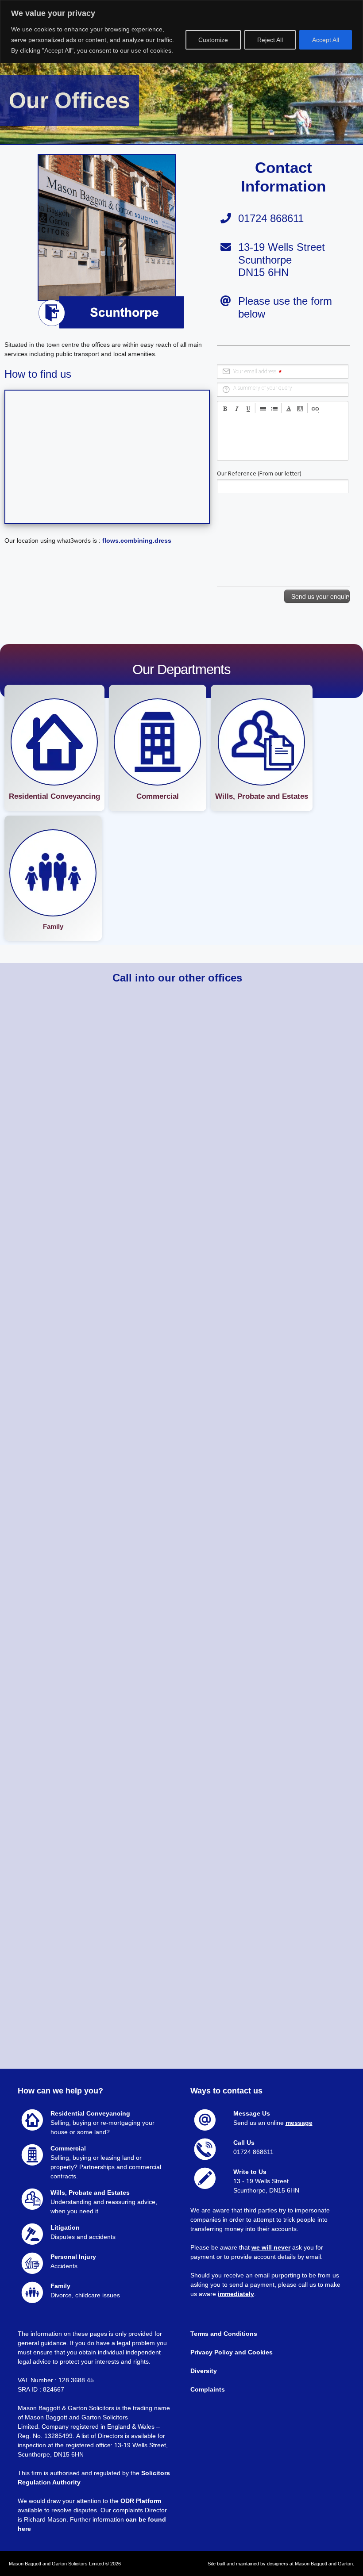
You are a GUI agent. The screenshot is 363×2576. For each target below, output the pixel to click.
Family (53, 926)
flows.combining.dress (137, 540)
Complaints (208, 2389)
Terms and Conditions (224, 2334)
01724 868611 (253, 2152)
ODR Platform (141, 2501)
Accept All (326, 40)
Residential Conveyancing (54, 796)
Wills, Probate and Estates (262, 796)
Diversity (205, 2371)
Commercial (158, 796)
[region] (181, 32)
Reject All (270, 40)
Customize (213, 40)
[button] (54, 748)
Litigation (65, 2227)
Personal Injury (73, 2257)
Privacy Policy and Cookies (232, 2352)
